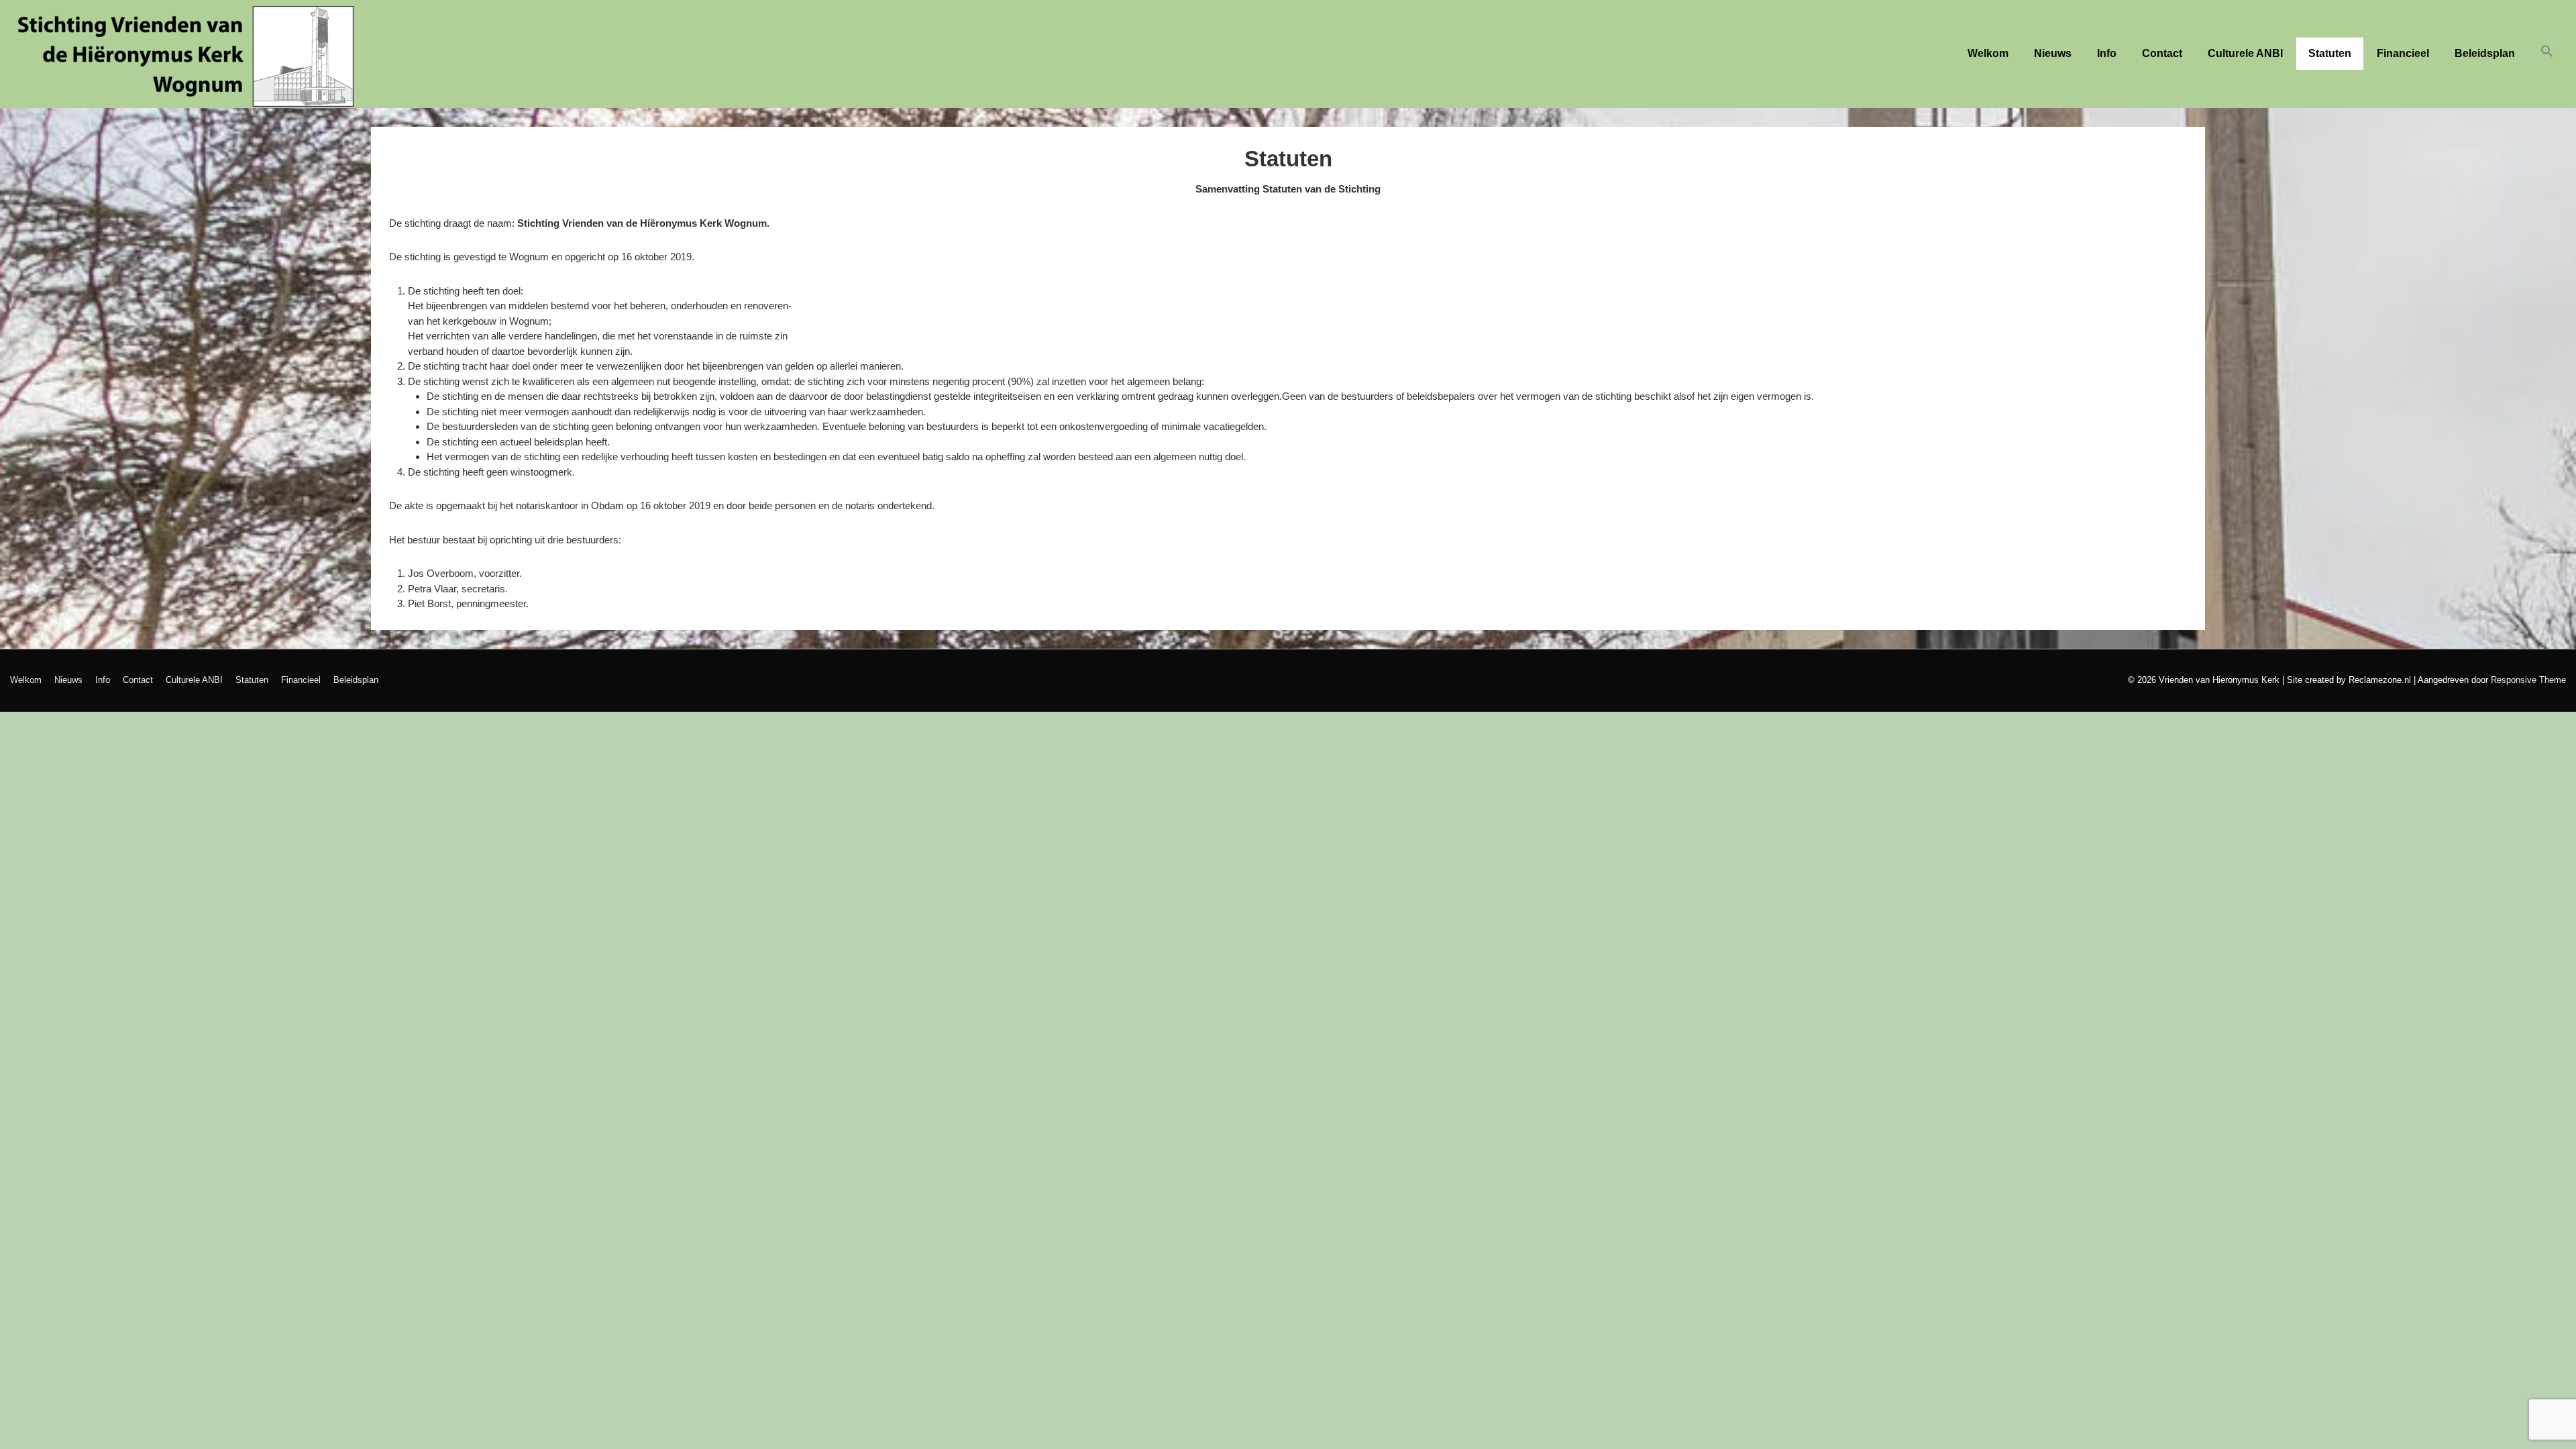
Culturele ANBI (2245, 53)
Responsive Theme (2528, 680)
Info (2107, 53)
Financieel (2403, 53)
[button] (2547, 54)
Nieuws (2053, 53)
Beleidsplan (2485, 53)
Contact (2162, 53)
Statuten (2330, 53)
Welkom (1988, 53)
